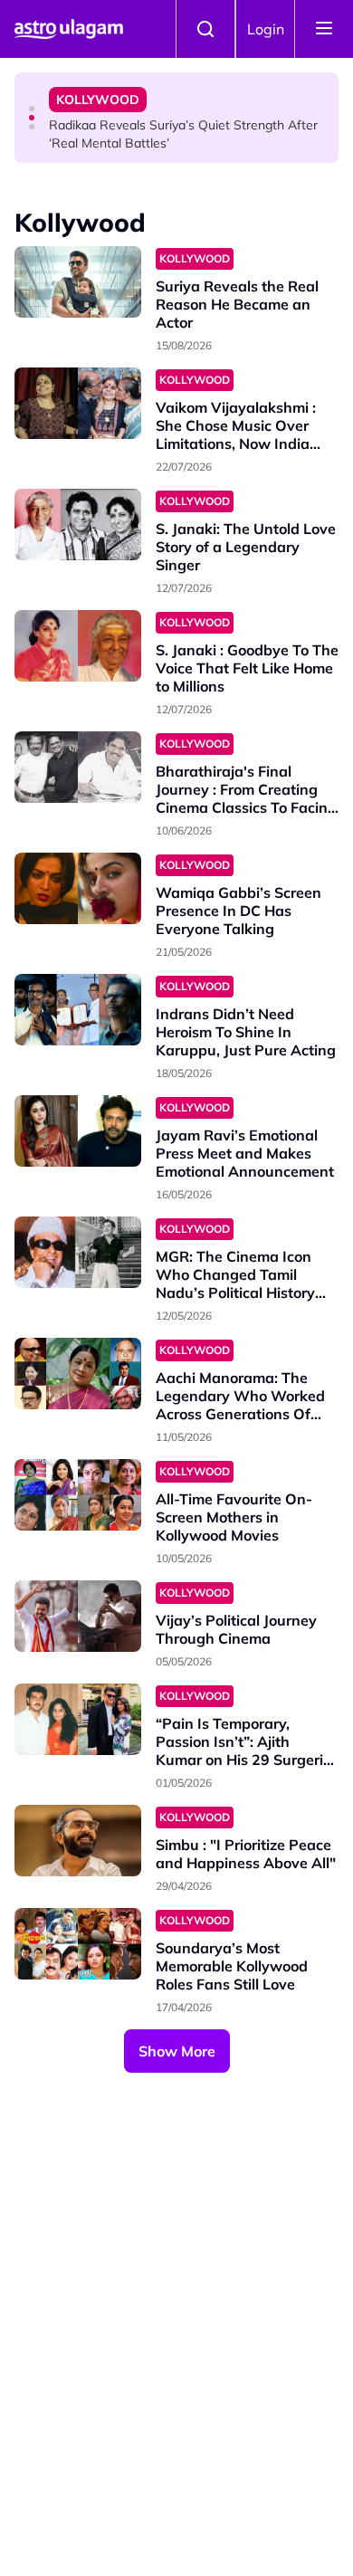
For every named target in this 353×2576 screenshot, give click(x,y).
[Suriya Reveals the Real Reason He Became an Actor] (78, 282)
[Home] (69, 29)
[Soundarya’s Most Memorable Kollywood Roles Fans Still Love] (78, 1944)
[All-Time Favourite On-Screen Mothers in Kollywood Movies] (78, 1495)
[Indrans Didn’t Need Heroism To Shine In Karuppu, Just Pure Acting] (78, 1010)
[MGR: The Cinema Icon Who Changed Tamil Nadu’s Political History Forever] (78, 1252)
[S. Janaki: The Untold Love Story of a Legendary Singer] (78, 525)
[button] (32, 109)
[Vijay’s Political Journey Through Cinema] (78, 1616)
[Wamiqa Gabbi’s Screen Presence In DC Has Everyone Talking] (78, 888)
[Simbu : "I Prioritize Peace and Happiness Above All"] (78, 1841)
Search (205, 29)
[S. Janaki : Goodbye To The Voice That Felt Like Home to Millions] (78, 646)
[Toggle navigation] (324, 29)
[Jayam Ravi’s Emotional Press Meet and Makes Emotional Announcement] (78, 1131)
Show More (177, 2051)
